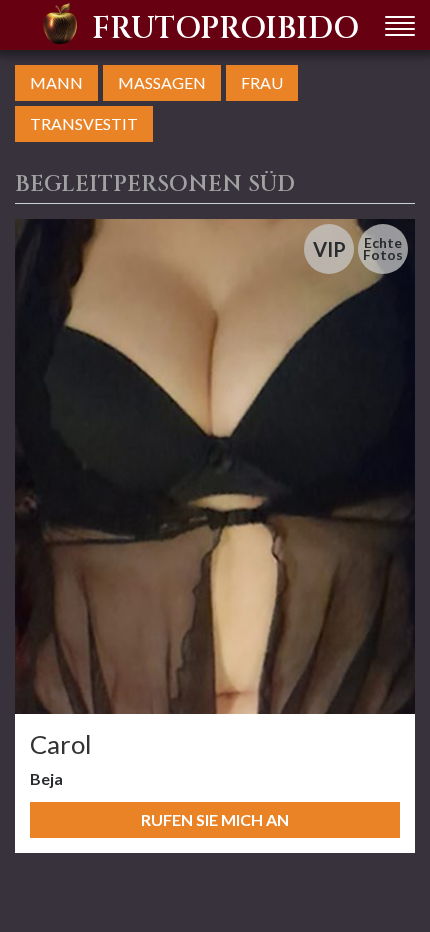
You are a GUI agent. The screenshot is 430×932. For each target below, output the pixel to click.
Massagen (162, 82)
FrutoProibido (225, 29)
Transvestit (84, 123)
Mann (56, 82)
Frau (262, 82)
